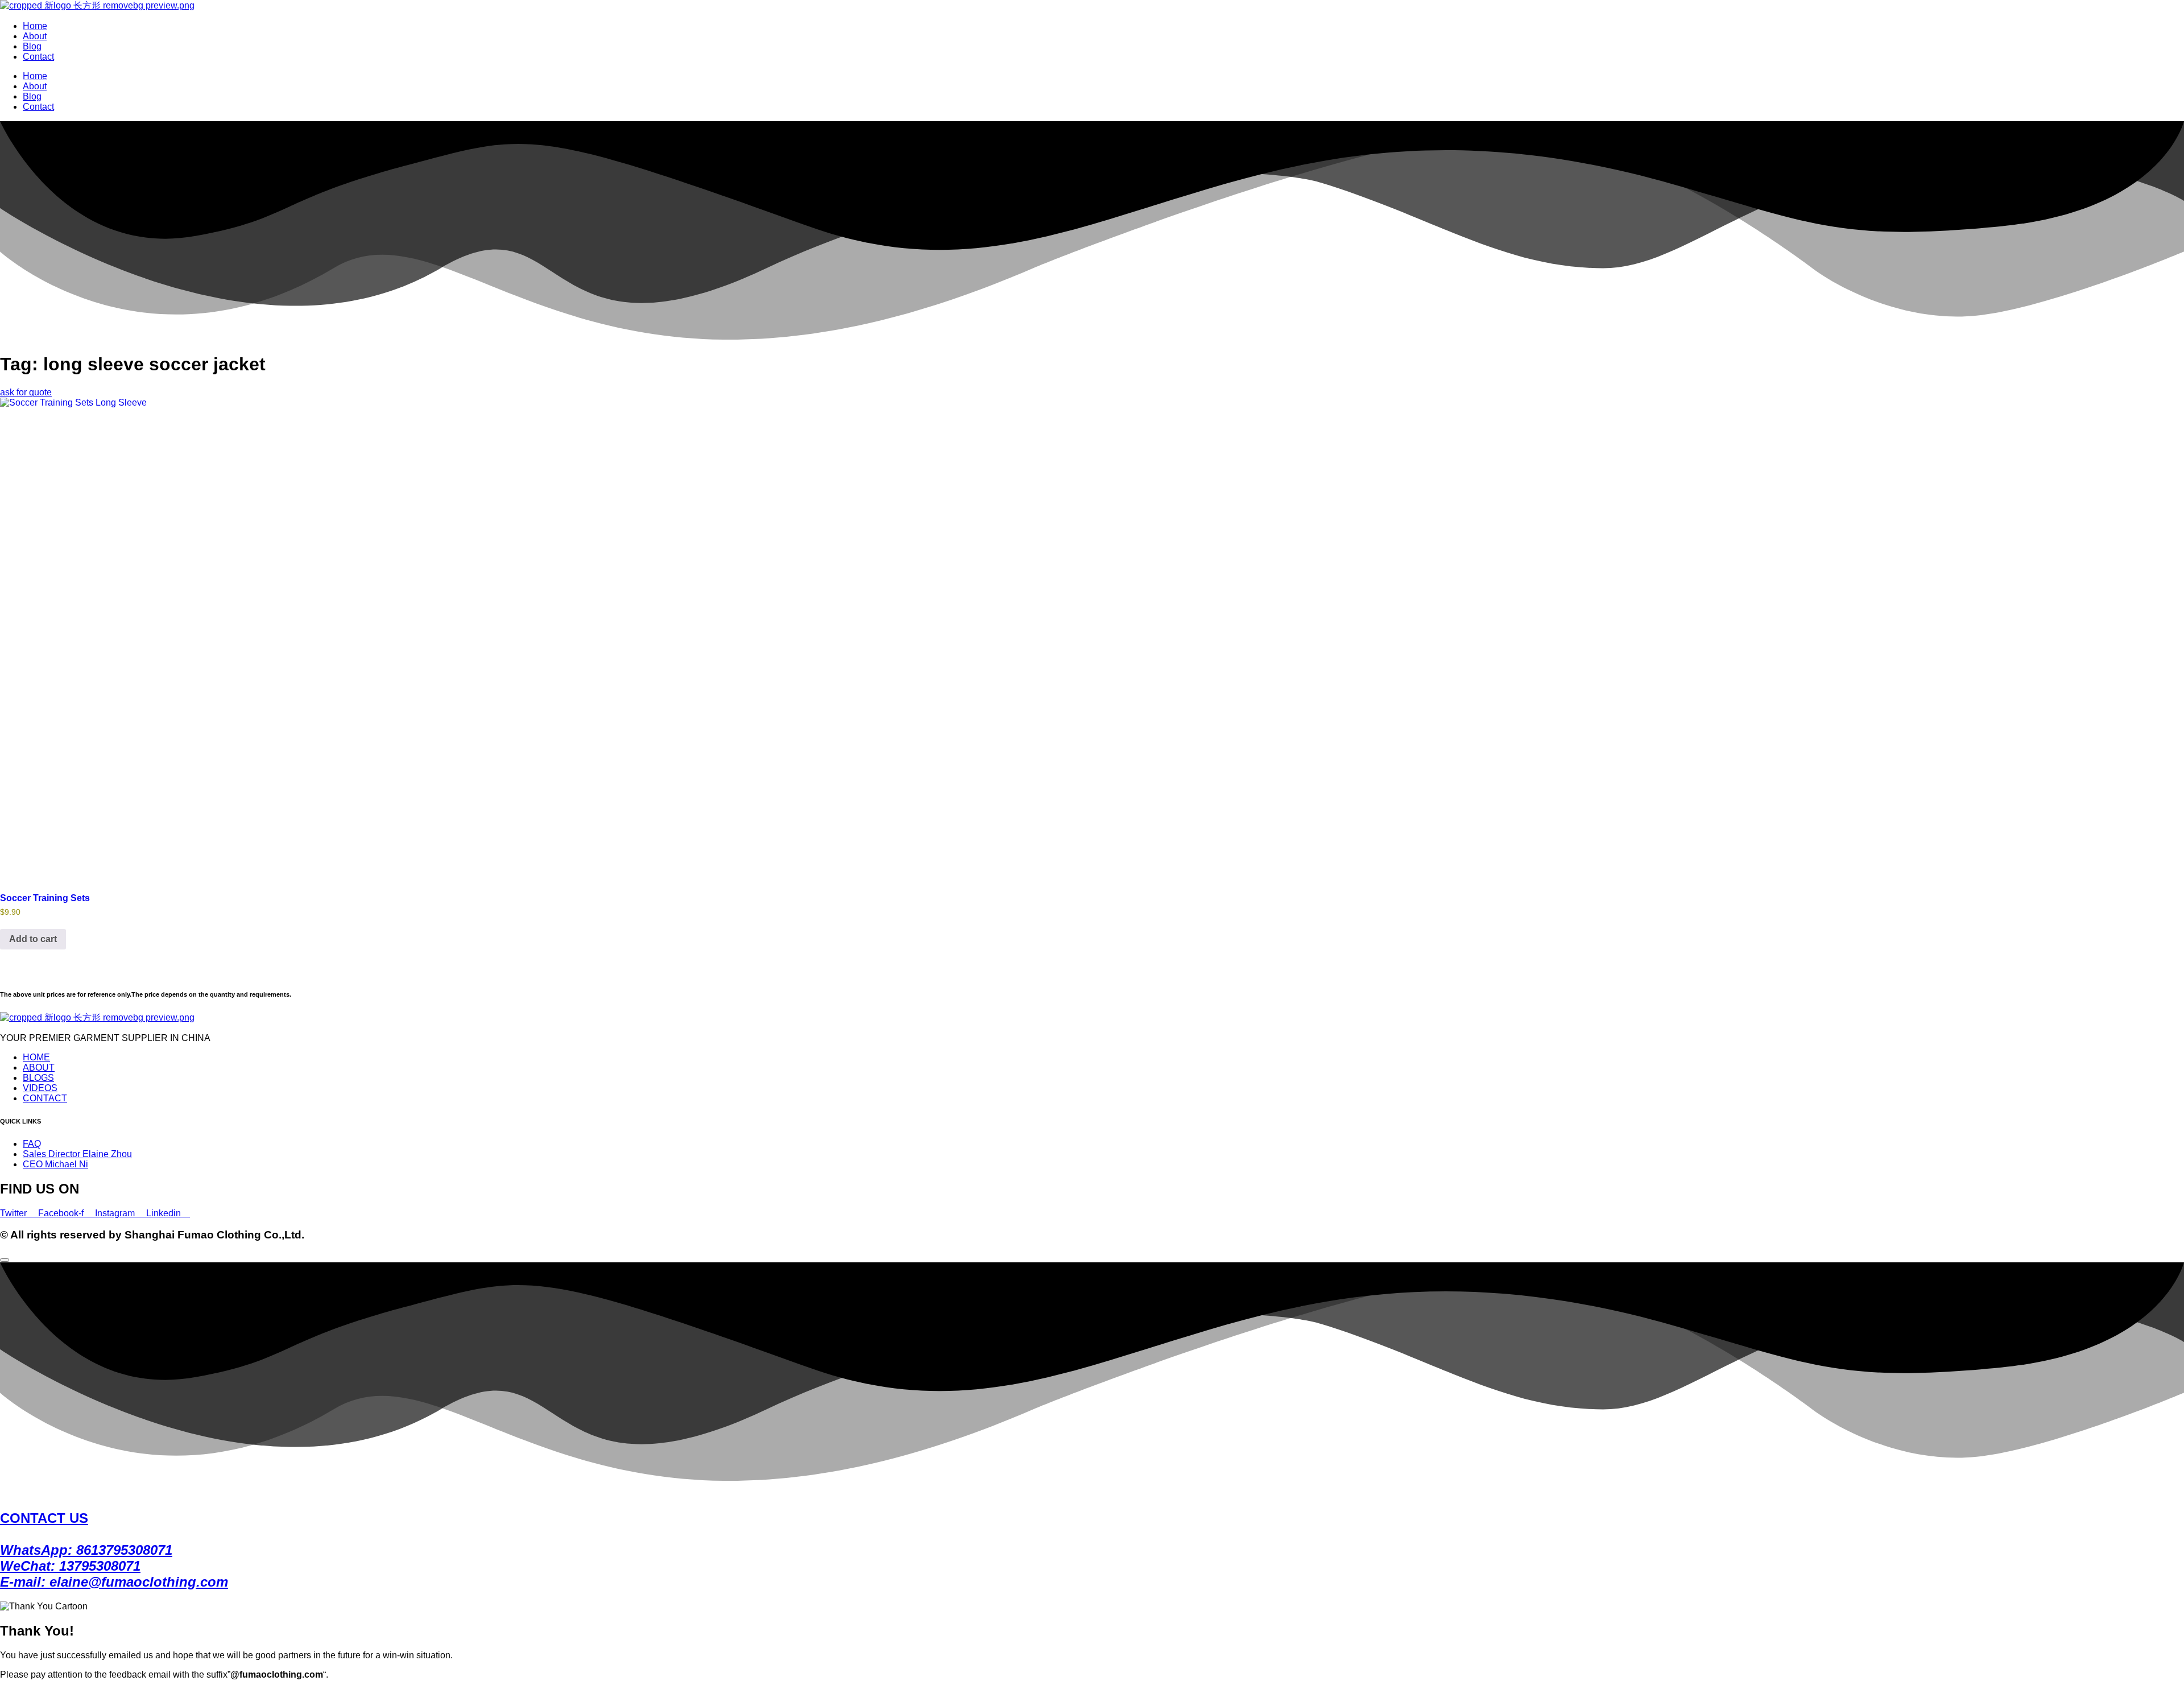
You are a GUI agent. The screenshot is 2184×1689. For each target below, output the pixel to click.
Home (35, 26)
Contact (38, 57)
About (35, 36)
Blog (32, 46)
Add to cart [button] (33, 939)
